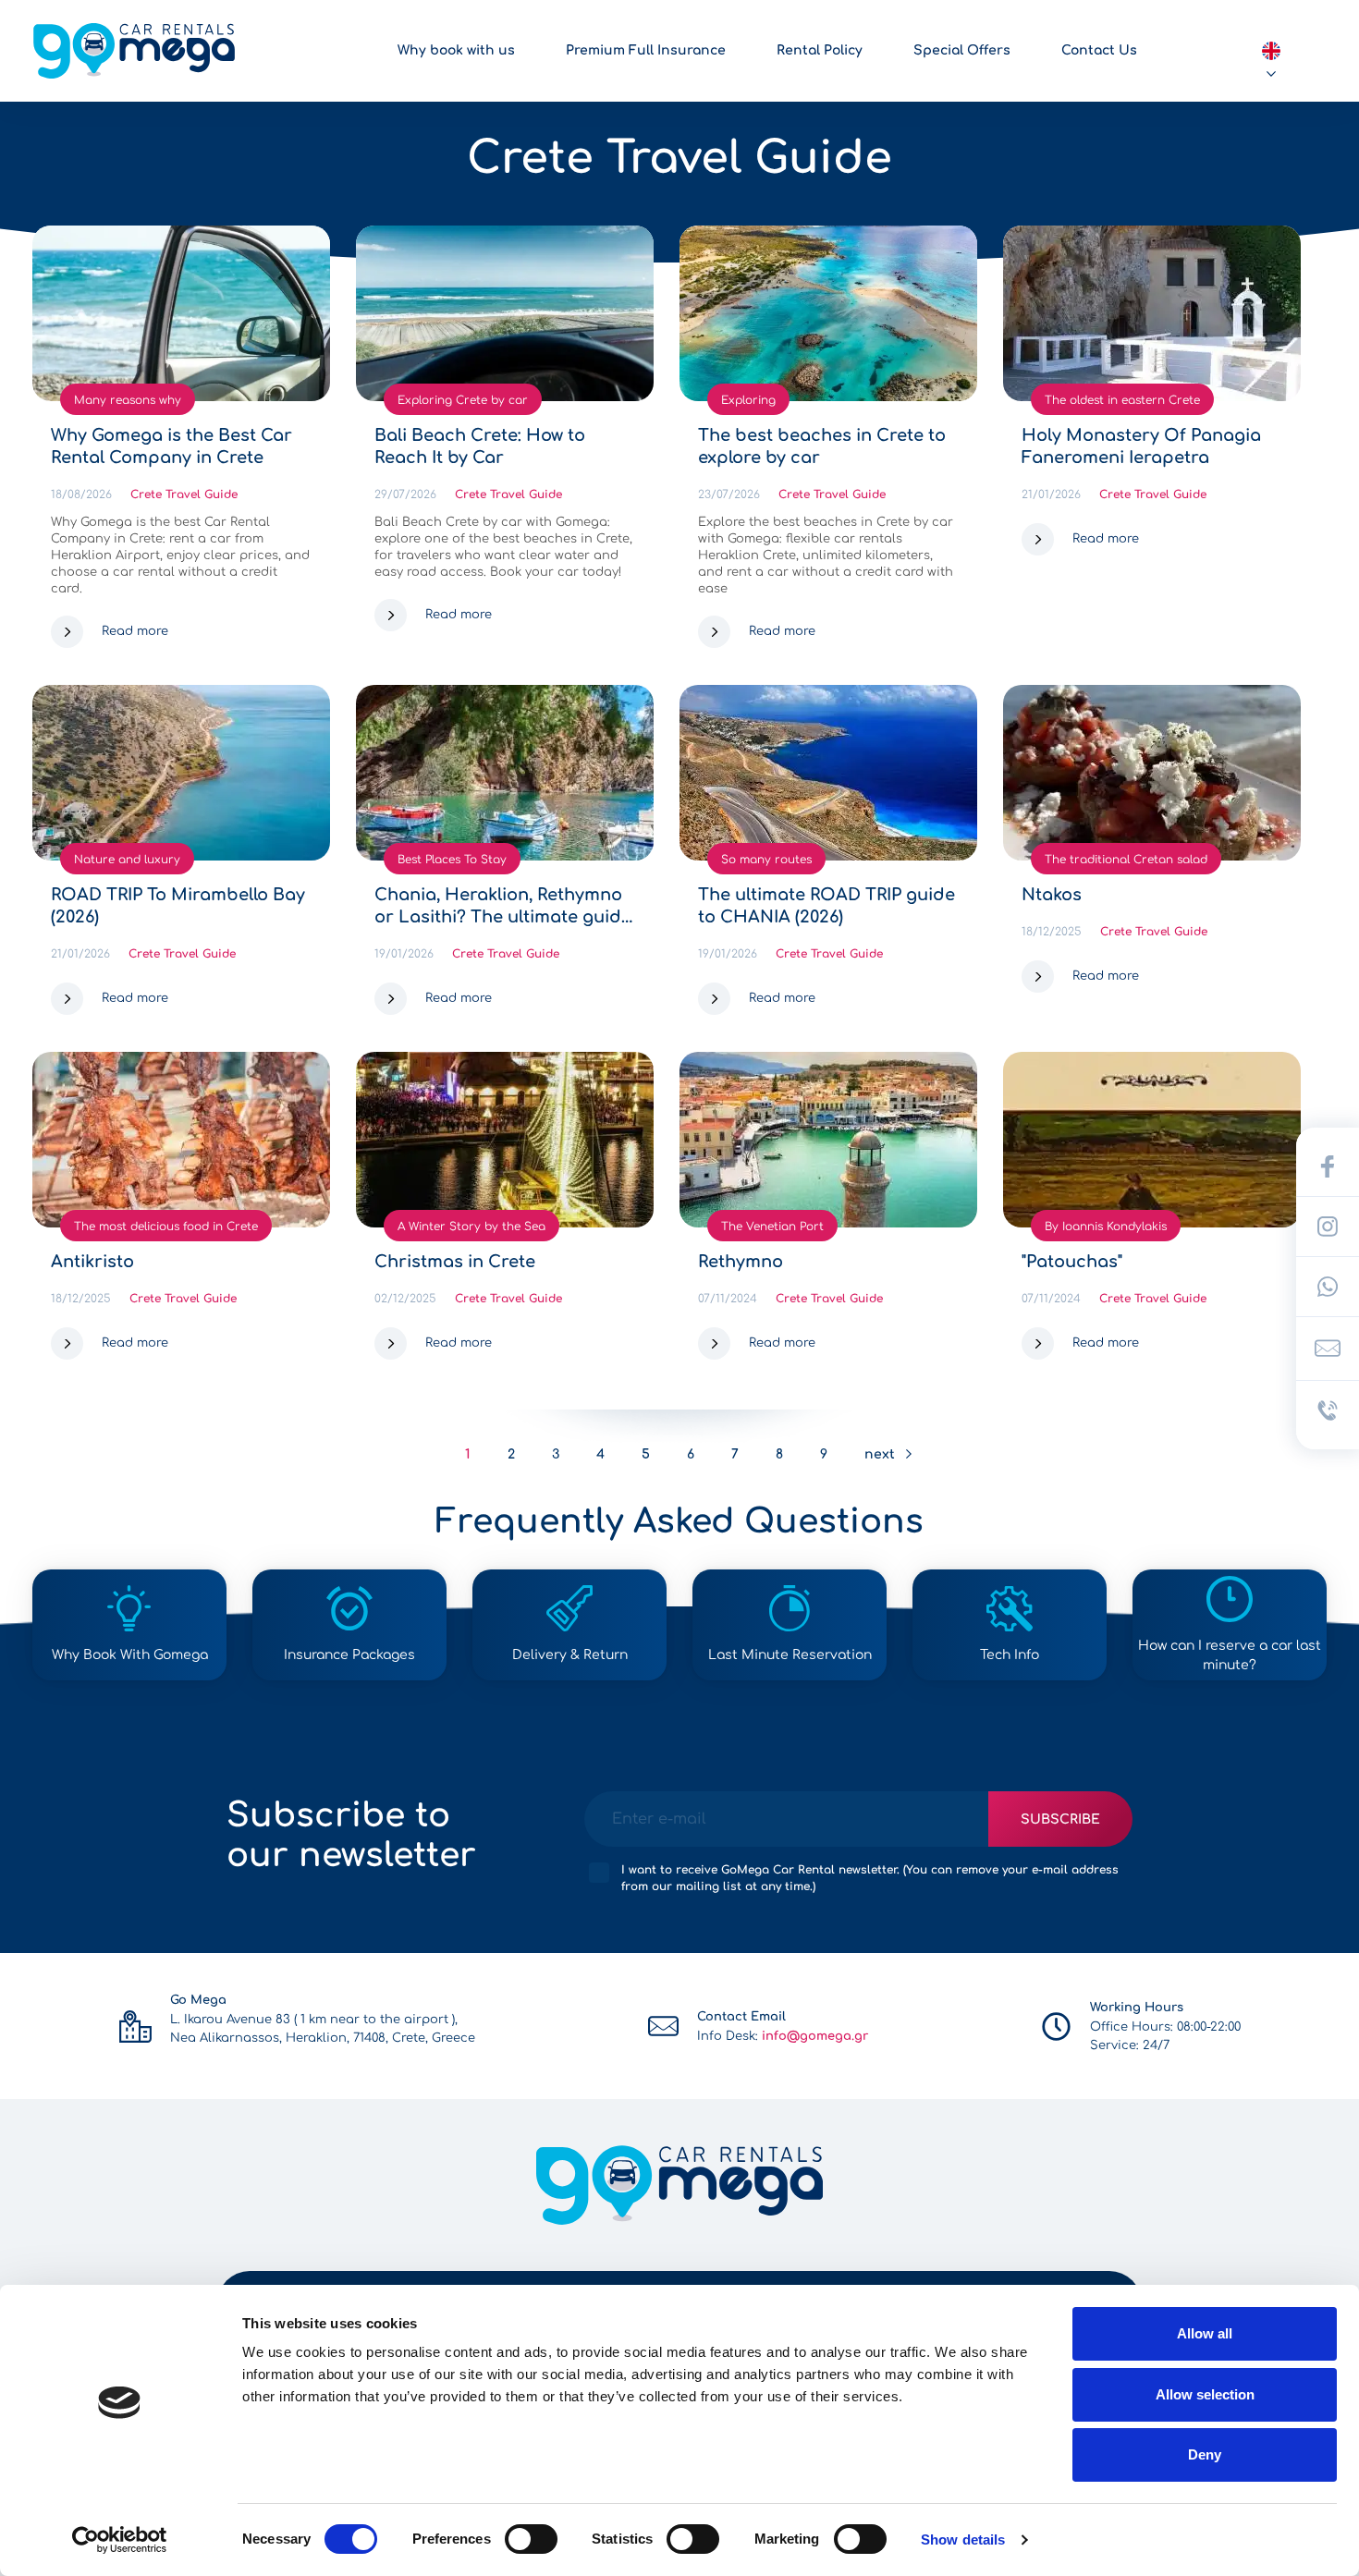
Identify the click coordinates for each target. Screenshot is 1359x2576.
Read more (135, 631)
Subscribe (1060, 1819)
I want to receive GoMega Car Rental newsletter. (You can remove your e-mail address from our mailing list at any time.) (870, 1878)
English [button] (1271, 51)
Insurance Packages (349, 1655)
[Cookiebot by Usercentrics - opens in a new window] (120, 2540)
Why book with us (456, 50)
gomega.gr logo (134, 51)
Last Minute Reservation (790, 1655)
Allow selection (1205, 2394)
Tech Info (1010, 1655)
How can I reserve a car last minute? (1230, 1655)
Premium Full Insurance (646, 50)
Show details (963, 2539)
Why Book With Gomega (130, 1655)
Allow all (1205, 2333)
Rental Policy (820, 50)
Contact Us (1099, 50)
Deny (1205, 2454)
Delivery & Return (570, 1655)
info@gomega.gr (815, 2036)
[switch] (531, 2539)
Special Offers (962, 50)
